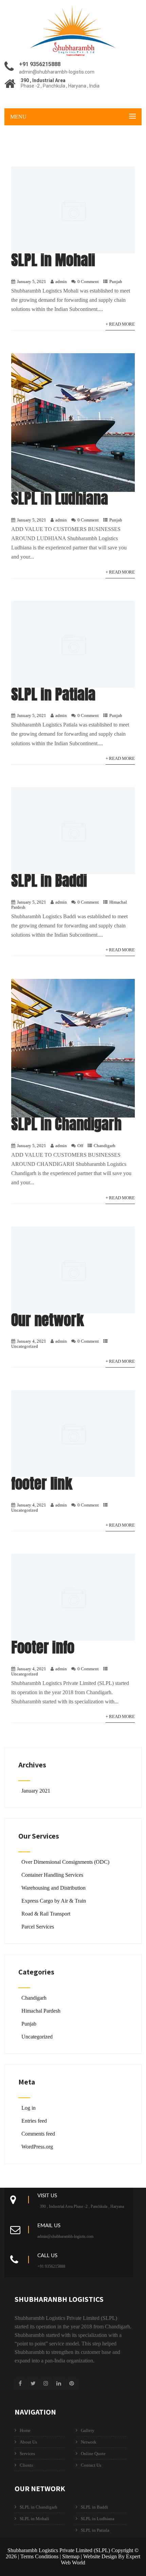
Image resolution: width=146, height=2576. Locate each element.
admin (61, 282)
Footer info (43, 1647)
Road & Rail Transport (46, 1914)
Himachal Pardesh (41, 2011)
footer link (42, 1483)
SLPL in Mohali (53, 260)
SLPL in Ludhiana (60, 498)
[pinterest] (72, 2383)
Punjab (116, 282)
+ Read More (120, 324)
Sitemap (71, 2556)
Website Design (100, 2556)
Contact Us (91, 2465)
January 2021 (36, 1791)
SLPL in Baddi (49, 880)
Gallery (88, 2430)
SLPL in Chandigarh (66, 1124)
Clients (26, 2465)
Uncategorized (25, 1346)
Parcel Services (38, 1927)
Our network (48, 1320)
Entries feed (34, 2121)
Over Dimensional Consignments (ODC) (65, 1862)
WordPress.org (37, 2147)
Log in (29, 2108)
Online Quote (93, 2454)
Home (25, 2430)
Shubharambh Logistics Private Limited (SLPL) (59, 2550)
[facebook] (20, 2383)
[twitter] (33, 2383)
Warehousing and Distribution (53, 1888)
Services (27, 2454)
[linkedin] (59, 2383)
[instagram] (46, 2383)
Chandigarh (105, 1146)
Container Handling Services (52, 1875)
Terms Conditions (39, 2556)
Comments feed (38, 2134)
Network (89, 2442)
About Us (28, 2442)
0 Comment (88, 282)
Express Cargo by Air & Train (54, 1901)
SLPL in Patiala (53, 694)
